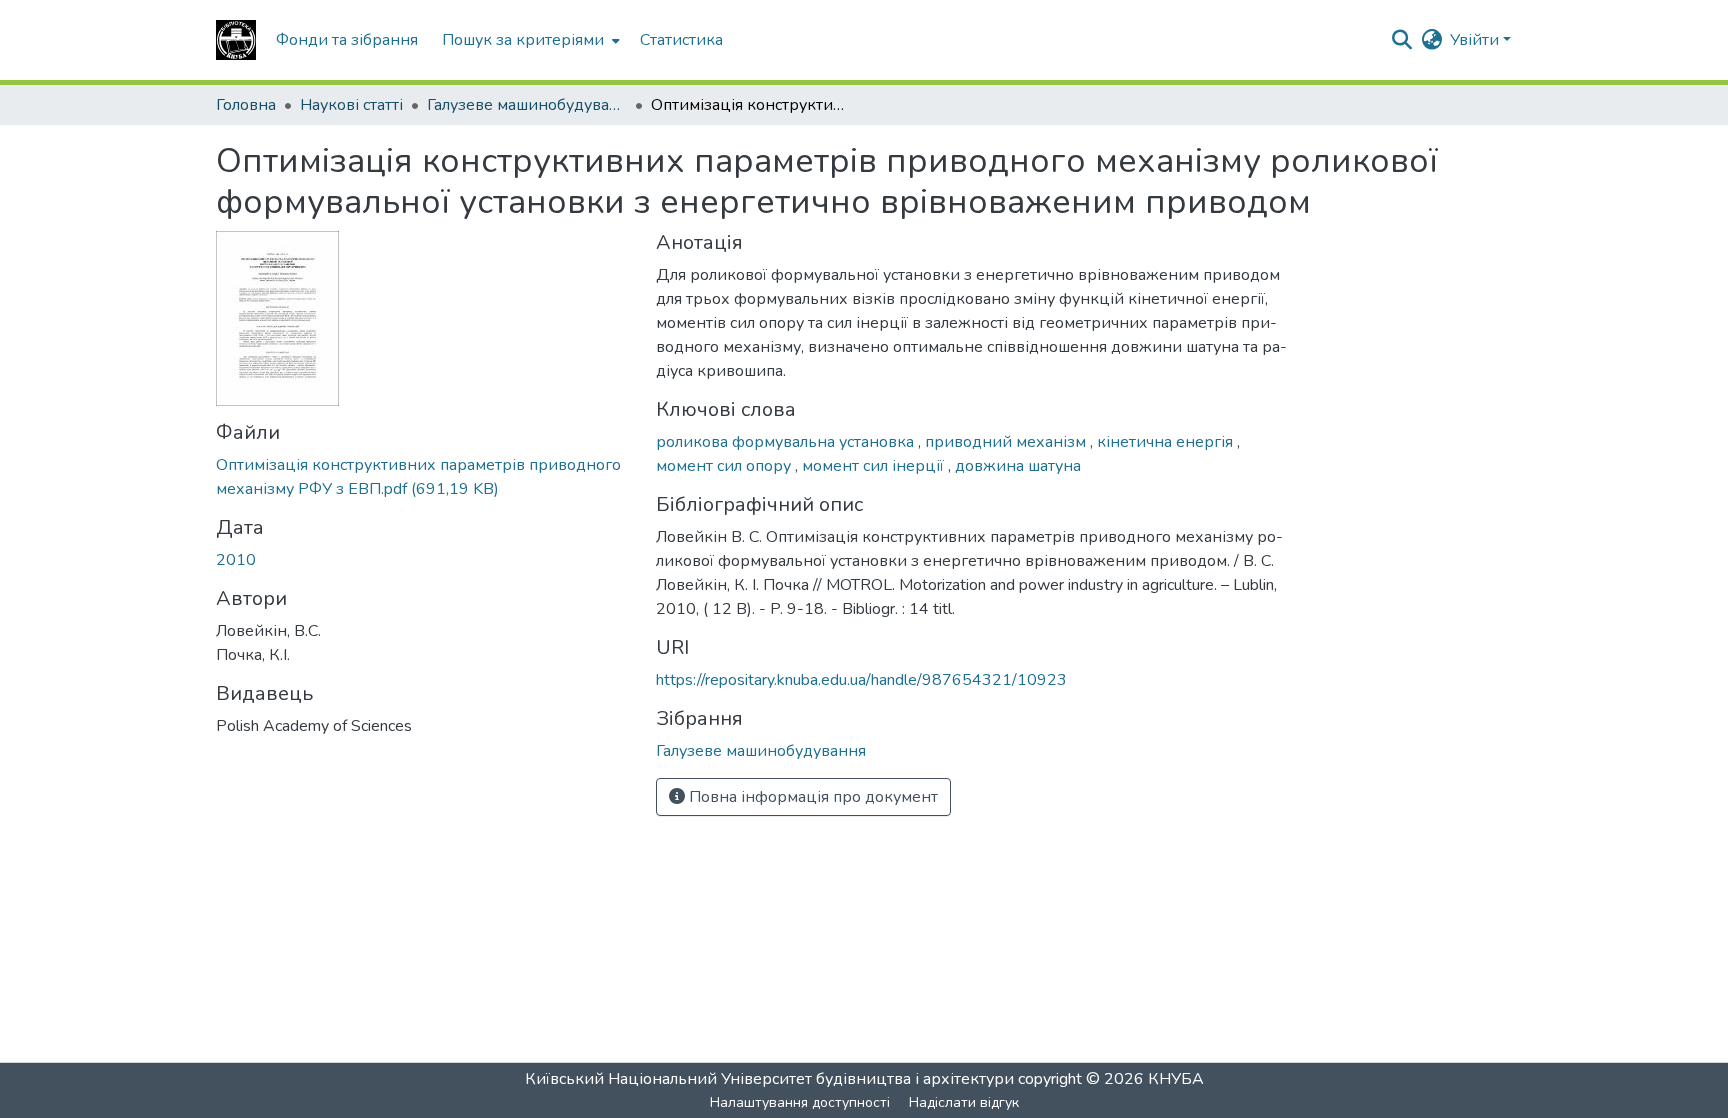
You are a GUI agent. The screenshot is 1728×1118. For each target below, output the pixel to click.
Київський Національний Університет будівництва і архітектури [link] (769, 1079)
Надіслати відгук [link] (964, 1102)
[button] (236, 40)
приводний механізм (1007, 442)
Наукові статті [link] (351, 105)
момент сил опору (725, 466)
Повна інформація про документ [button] (811, 797)
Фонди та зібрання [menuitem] (347, 40)
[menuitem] (529, 40)
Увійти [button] (1476, 40)
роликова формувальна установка (787, 442)
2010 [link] (236, 560)
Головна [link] (246, 105)
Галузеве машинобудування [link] (527, 105)
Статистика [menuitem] (681, 40)
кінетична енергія (1167, 442)
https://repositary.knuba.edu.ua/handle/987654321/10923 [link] (861, 680)
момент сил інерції (875, 466)
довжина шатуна (1018, 466)
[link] (424, 477)
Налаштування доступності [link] (800, 1102)
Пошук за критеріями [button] (523, 40)
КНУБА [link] (1176, 1079)
